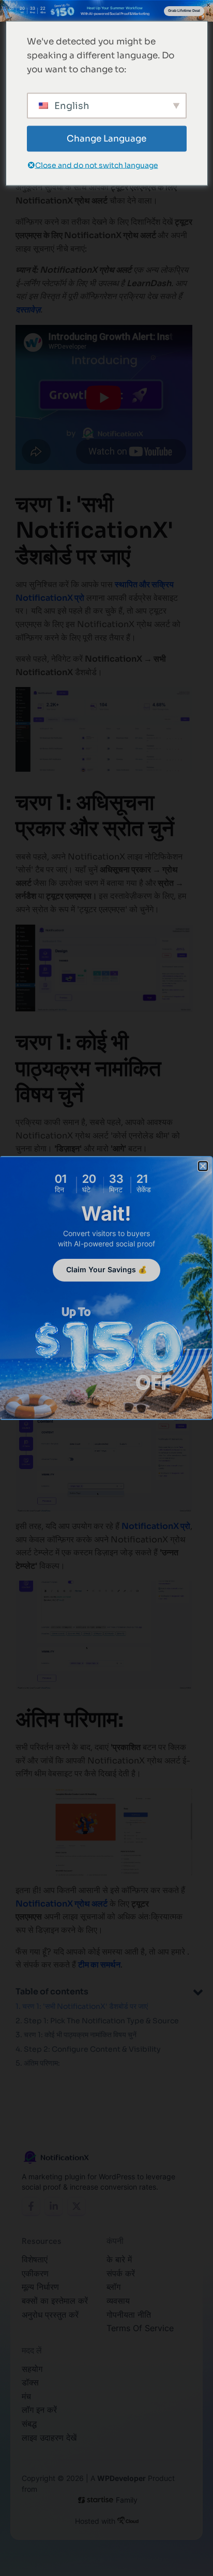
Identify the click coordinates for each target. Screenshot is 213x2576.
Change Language (106, 139)
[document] (106, 1288)
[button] (203, 1166)
